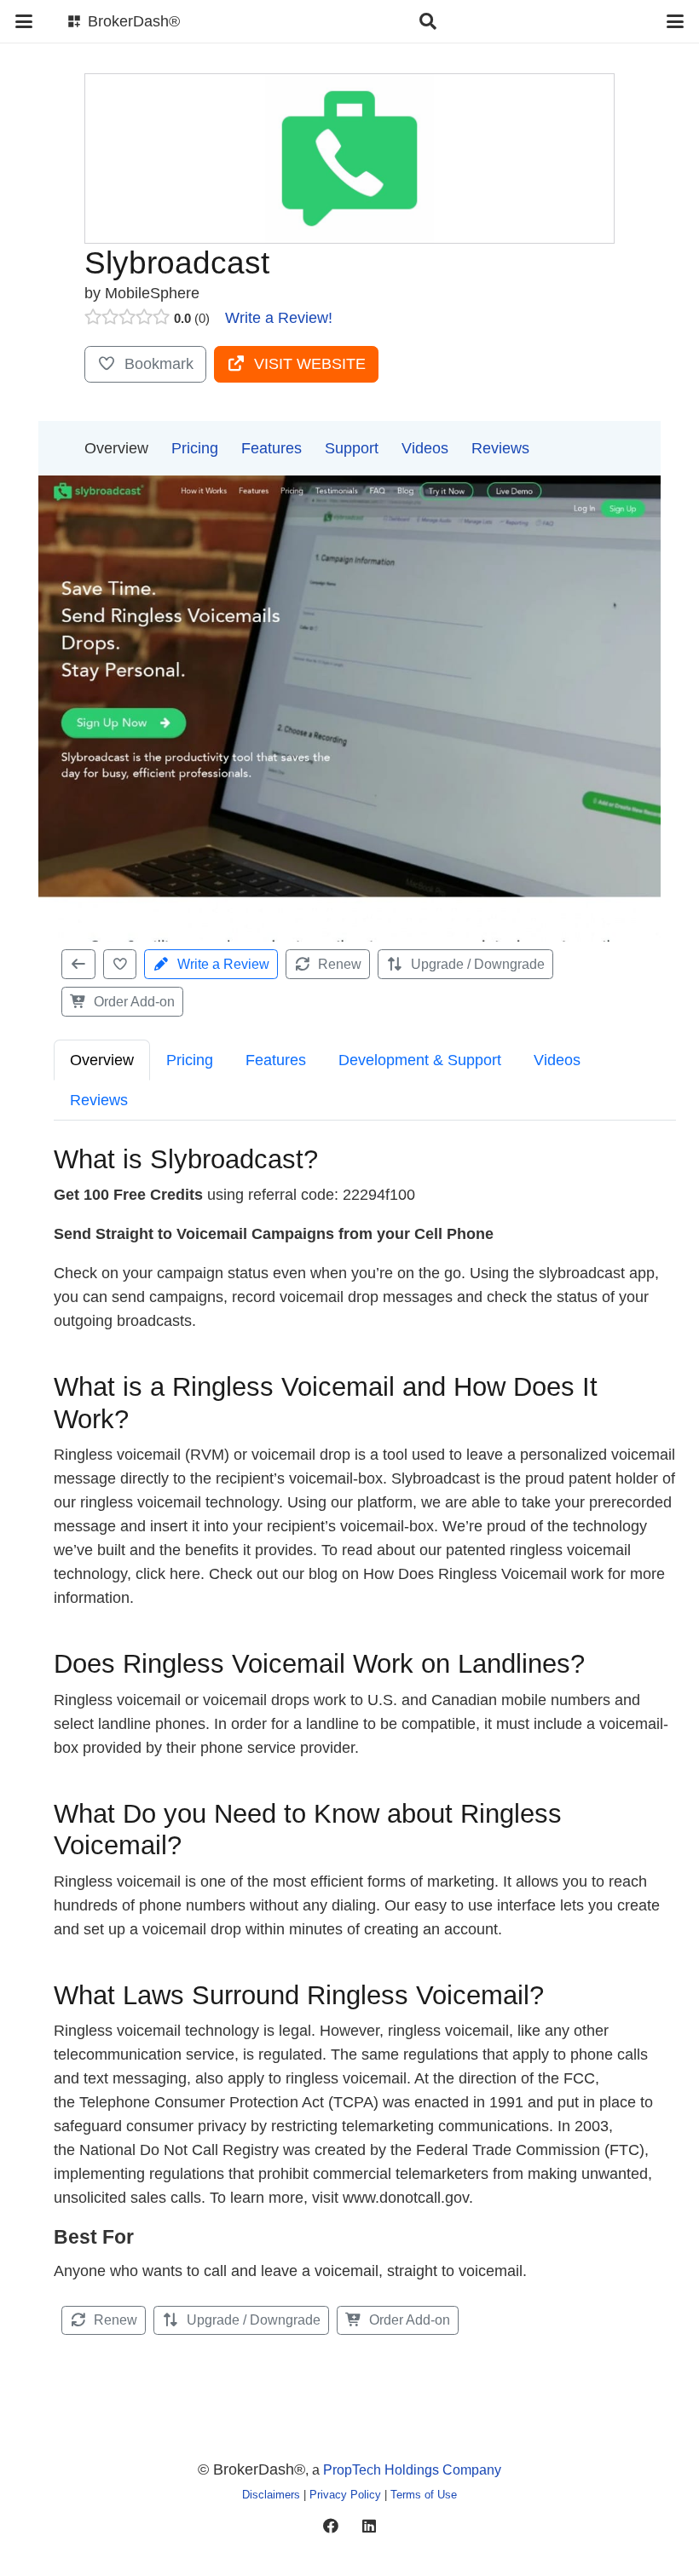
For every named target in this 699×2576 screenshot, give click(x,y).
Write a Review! (279, 318)
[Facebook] (330, 2526)
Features (272, 448)
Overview (116, 448)
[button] (24, 21)
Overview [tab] (102, 1060)
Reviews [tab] (99, 1100)
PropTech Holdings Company (412, 2469)
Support (352, 448)
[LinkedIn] (369, 2526)
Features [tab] (276, 1060)
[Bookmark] (120, 964)
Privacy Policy (345, 2495)
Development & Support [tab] (420, 1060)
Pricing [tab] (190, 1060)
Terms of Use (424, 2495)
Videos (425, 448)
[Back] (78, 964)
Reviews (500, 448)
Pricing (195, 448)
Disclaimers (271, 2495)
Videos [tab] (557, 1060)
